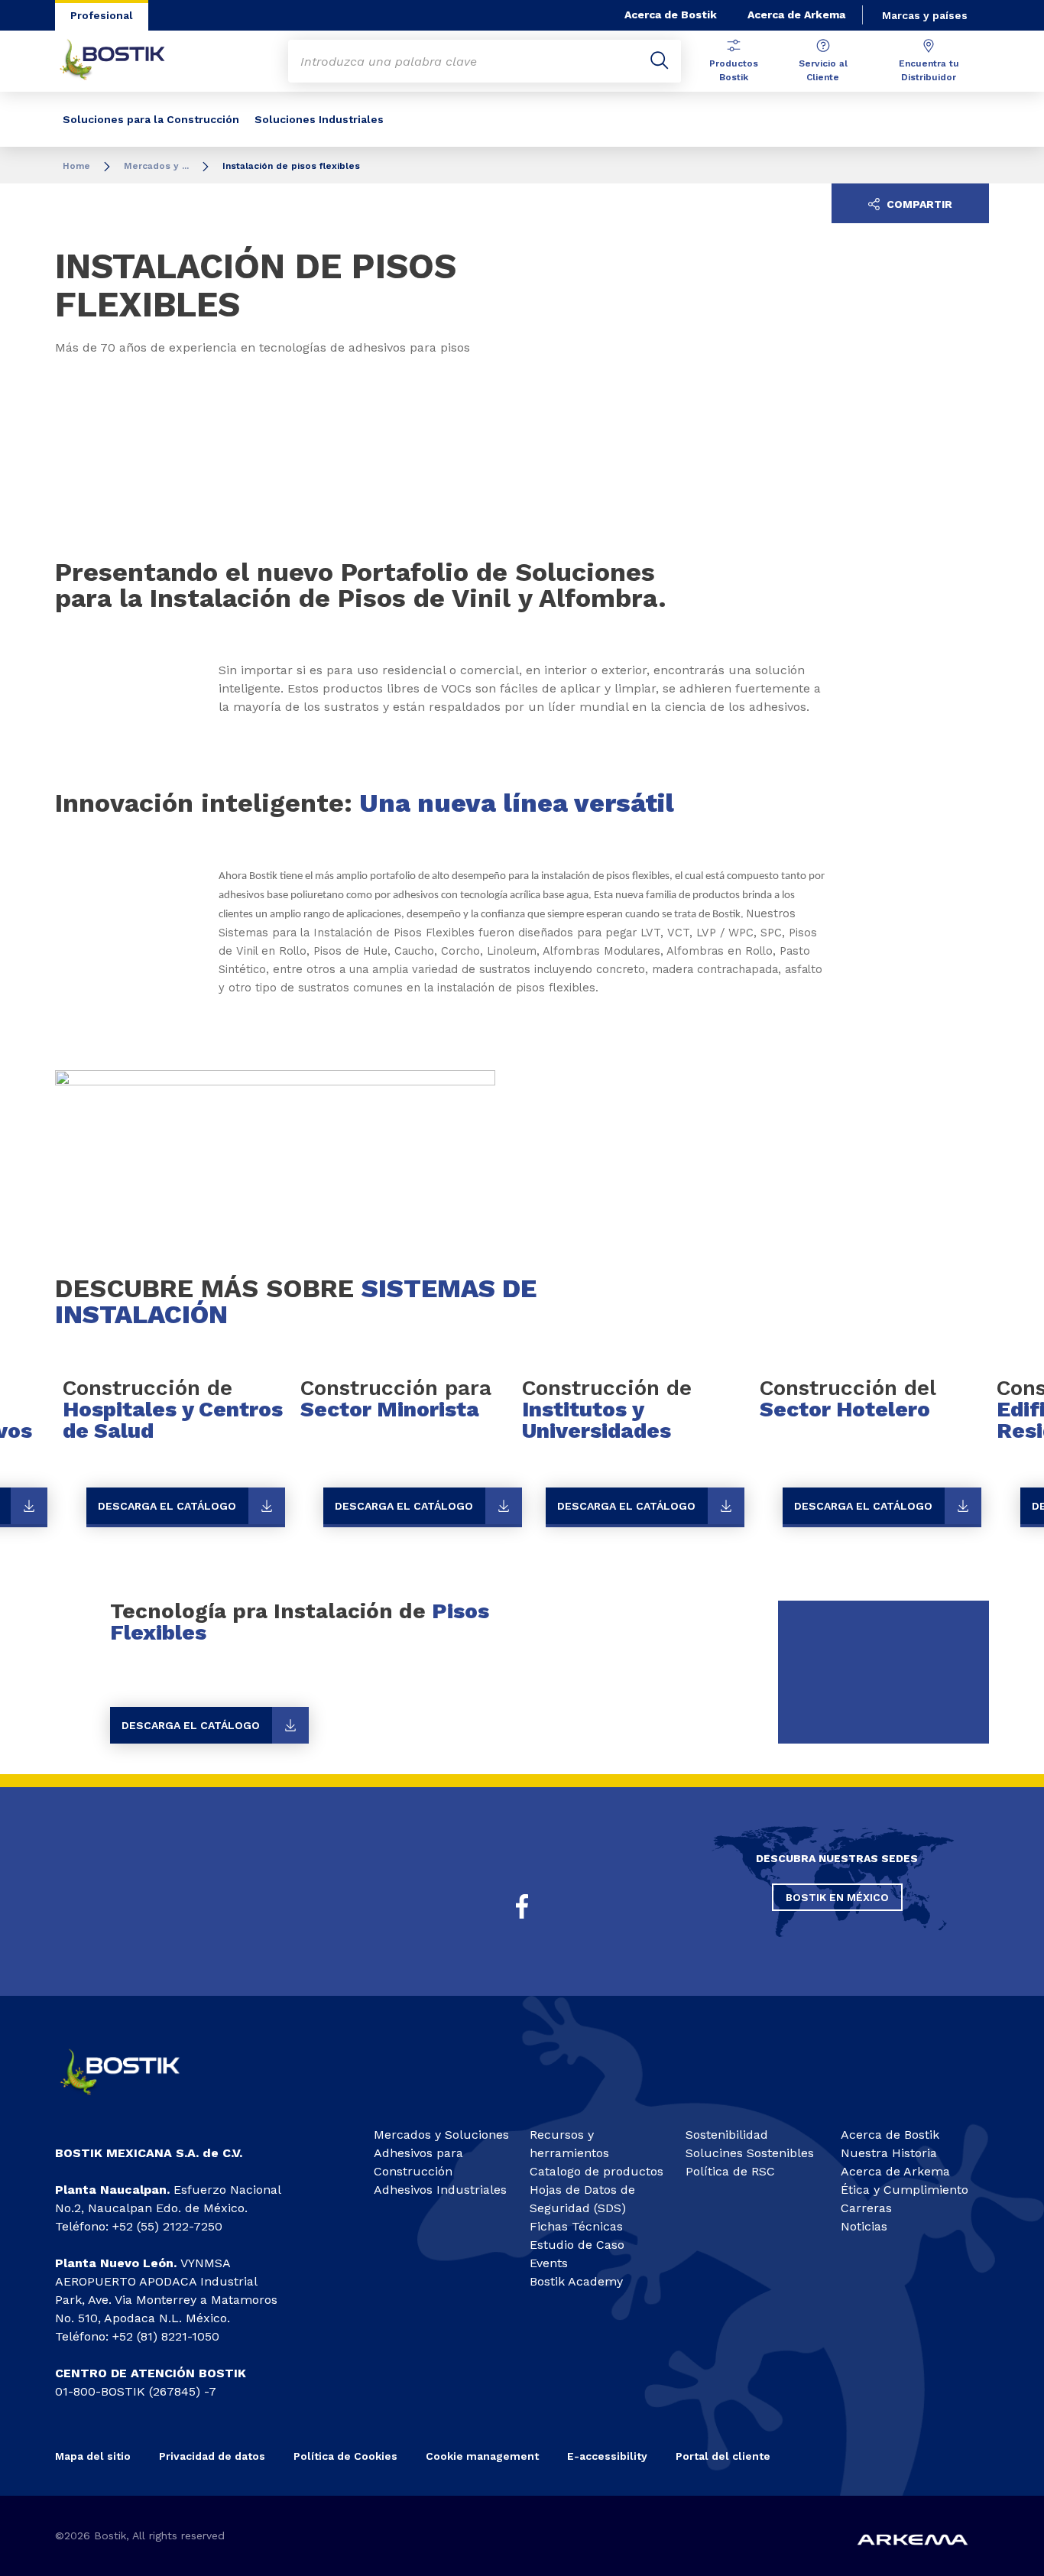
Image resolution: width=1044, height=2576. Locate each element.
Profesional (102, 15)
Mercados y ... (156, 166)
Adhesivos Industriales (440, 2190)
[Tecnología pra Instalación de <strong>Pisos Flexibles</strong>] (522, 1672)
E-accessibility (607, 2456)
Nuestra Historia (889, 2153)
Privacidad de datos (212, 2456)
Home (76, 166)
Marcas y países (925, 15)
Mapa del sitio (93, 2456)
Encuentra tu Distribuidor (929, 70)
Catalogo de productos (597, 2171)
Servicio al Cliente (823, 70)
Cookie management (482, 2456)
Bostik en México (837, 1897)
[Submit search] (660, 61)
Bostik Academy (576, 2281)
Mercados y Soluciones (441, 2135)
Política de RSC (730, 2171)
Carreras (866, 2208)
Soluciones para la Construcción (151, 119)
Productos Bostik (734, 70)
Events (549, 2263)
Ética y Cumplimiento (905, 2190)
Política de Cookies (345, 2456)
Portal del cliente (723, 2456)
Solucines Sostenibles (750, 2153)
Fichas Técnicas (576, 2226)
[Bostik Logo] (133, 2101)
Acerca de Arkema (796, 15)
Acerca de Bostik (671, 15)
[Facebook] (522, 1906)
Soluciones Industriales (319, 119)
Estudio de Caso (577, 2245)
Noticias (864, 2226)
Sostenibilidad (727, 2135)
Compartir (918, 204)
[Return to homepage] (124, 61)
